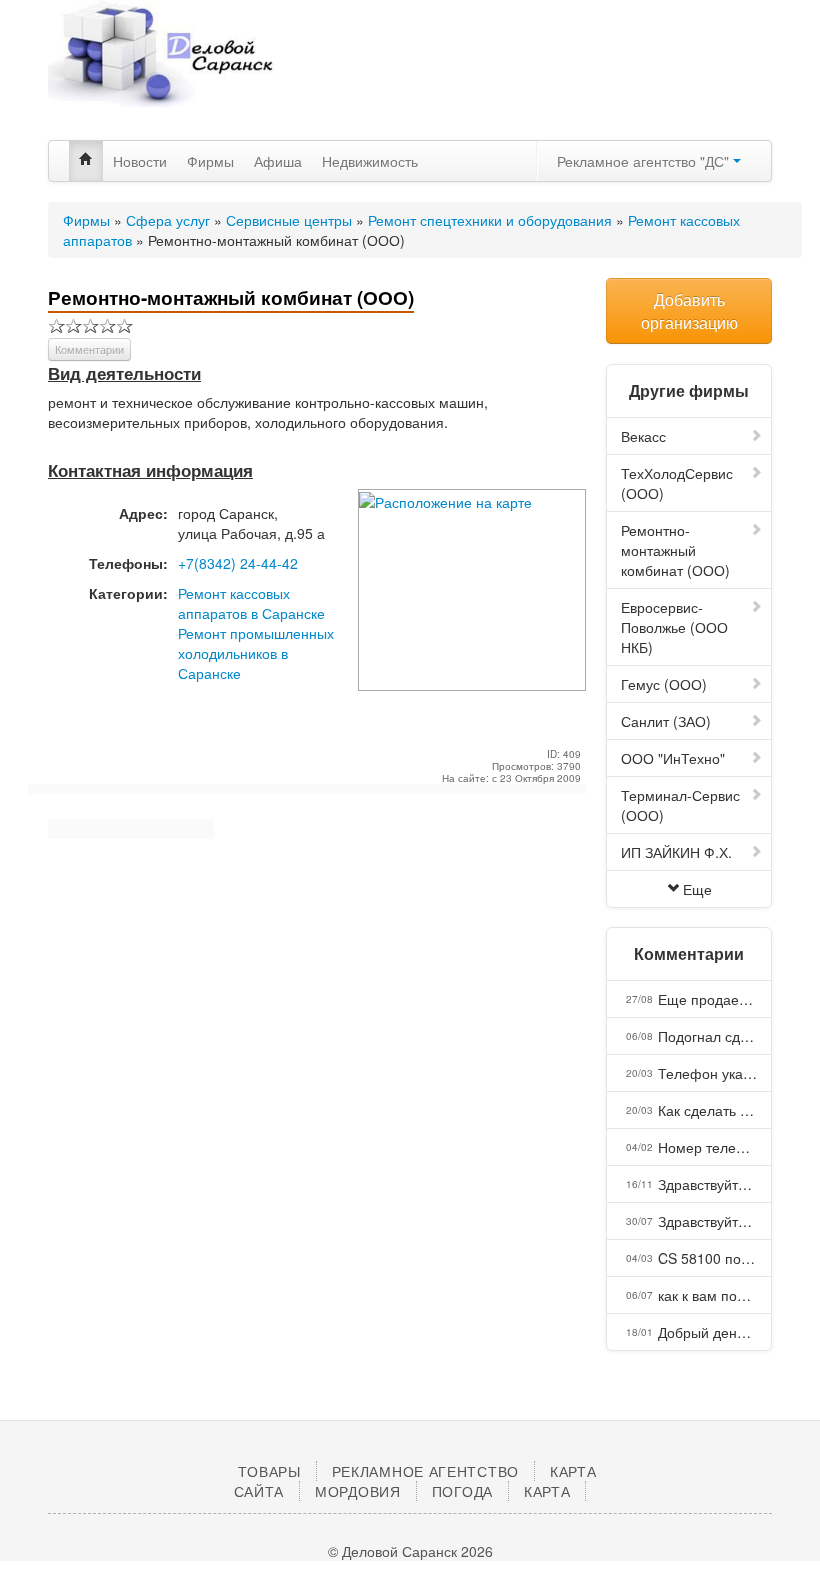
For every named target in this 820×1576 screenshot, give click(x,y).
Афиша (278, 161)
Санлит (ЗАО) (666, 721)
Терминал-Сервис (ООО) (680, 805)
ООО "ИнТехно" (673, 758)
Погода (462, 1491)
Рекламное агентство (425, 1471)
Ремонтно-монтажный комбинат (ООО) (675, 550)
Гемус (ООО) (664, 684)
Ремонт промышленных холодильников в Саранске (256, 653)
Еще (697, 889)
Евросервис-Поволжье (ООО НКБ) (674, 627)
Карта (547, 1491)
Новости (140, 161)
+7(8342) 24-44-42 (238, 563)
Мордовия (358, 1491)
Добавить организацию (689, 311)
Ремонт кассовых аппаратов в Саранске (251, 603)
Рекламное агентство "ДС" (645, 161)
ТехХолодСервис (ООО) (677, 483)
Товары (269, 1471)
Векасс (643, 436)
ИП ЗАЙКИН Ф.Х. (676, 852)
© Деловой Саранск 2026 (410, 1551)
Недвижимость (370, 161)
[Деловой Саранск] (162, 70)
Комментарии (89, 349)
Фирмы (210, 161)
